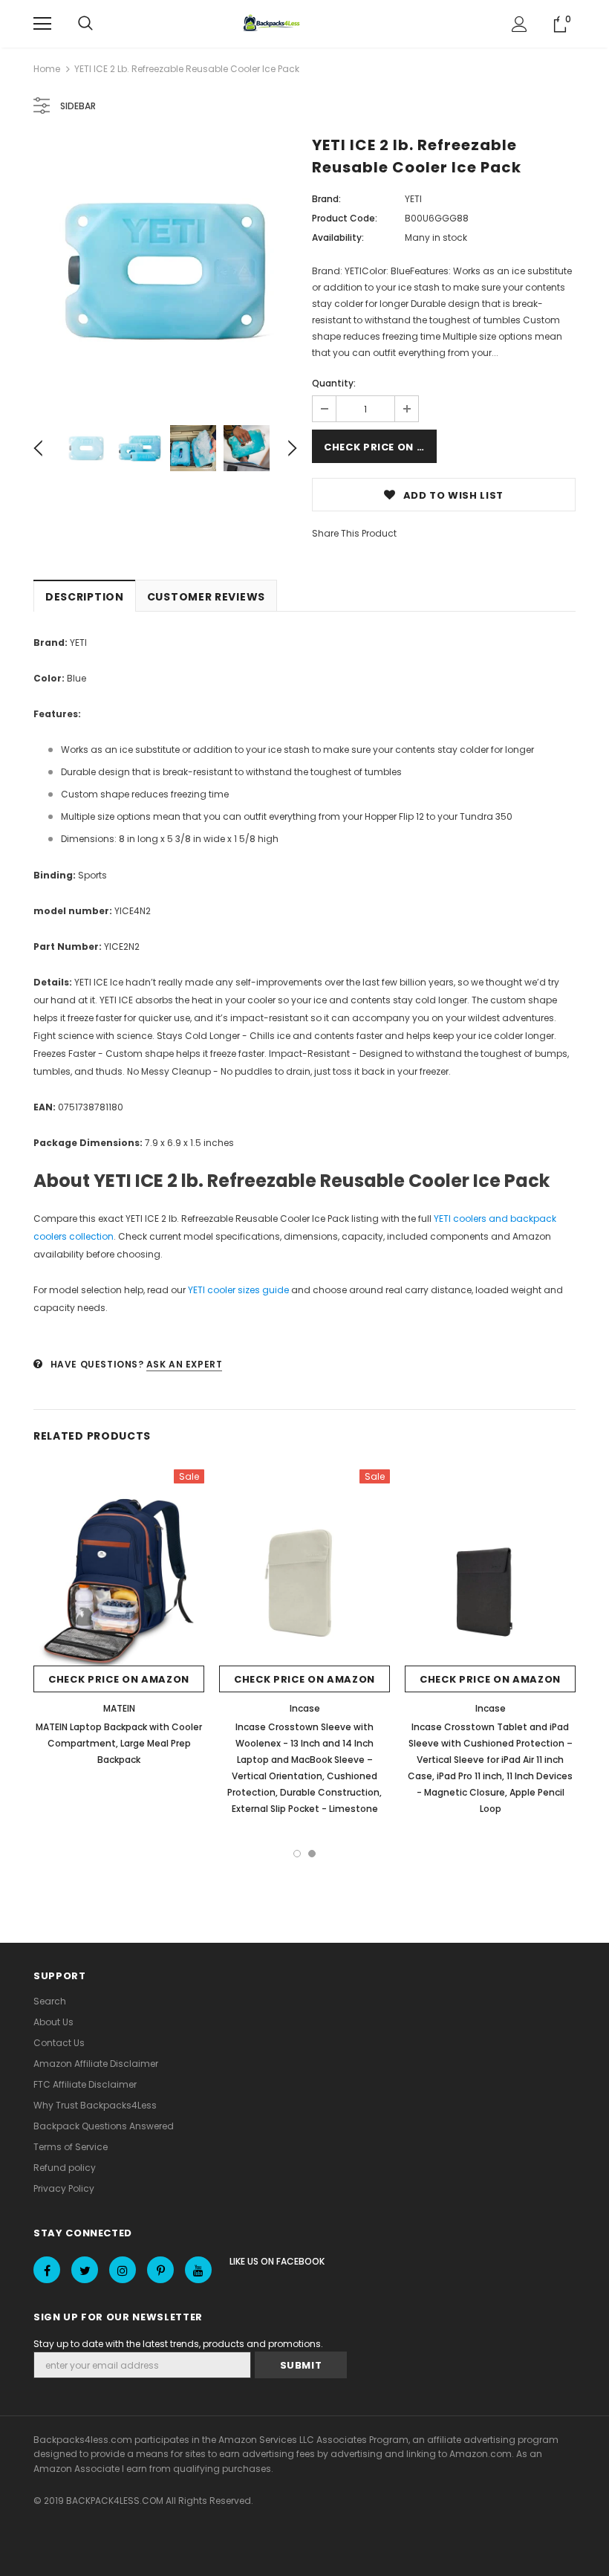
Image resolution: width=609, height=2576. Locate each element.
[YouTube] (198, 2270)
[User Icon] (520, 24)
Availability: (338, 237)
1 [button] (297, 1854)
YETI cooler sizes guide (238, 1290)
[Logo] (273, 24)
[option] (165, 271)
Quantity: (334, 383)
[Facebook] (47, 2270)
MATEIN (119, 1708)
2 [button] (312, 1854)
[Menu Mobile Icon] (42, 24)
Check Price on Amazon (380, 447)
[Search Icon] (85, 24)
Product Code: (345, 218)
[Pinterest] (160, 2270)
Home (47, 69)
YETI (413, 199)
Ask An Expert (185, 1364)
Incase (305, 1708)
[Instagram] (123, 2270)
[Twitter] (85, 2270)
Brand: (326, 199)
